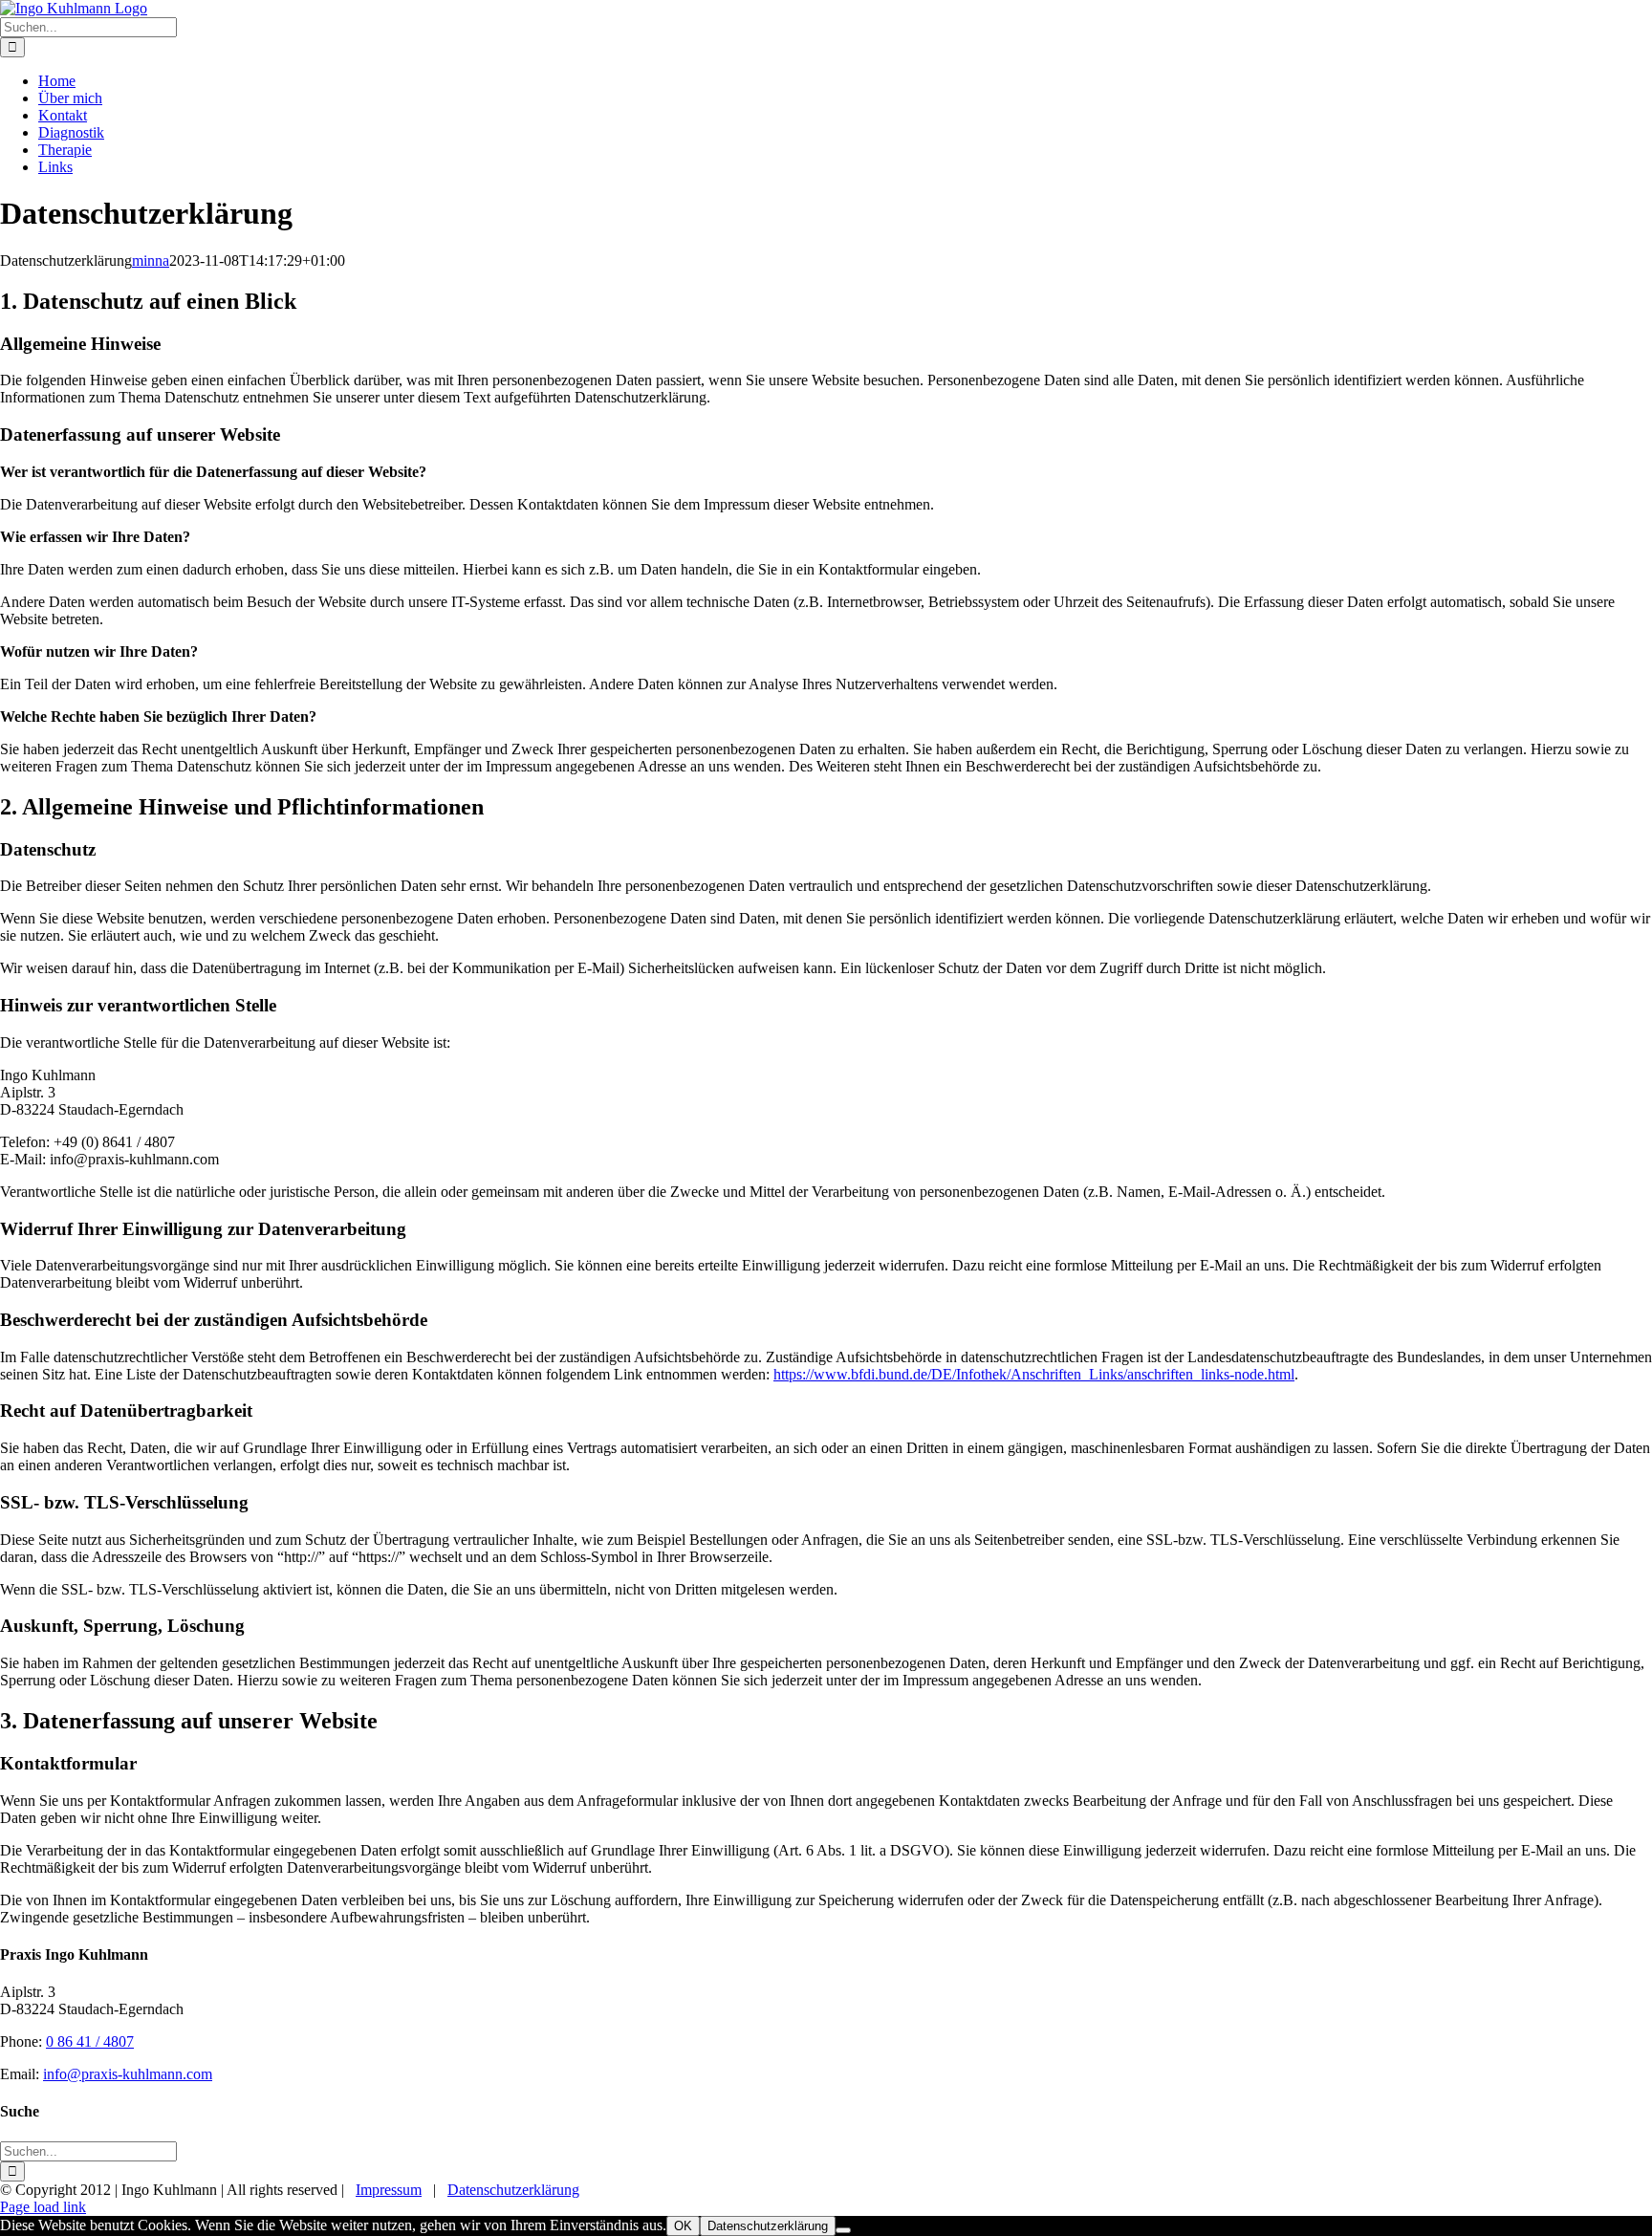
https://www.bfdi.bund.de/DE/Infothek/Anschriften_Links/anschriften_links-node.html (1034, 1374)
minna (151, 261)
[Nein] (843, 2230)
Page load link (43, 2207)
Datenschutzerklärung (513, 2190)
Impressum (389, 2190)
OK (683, 2226)
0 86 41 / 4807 (90, 2041)
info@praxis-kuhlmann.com (128, 2074)
